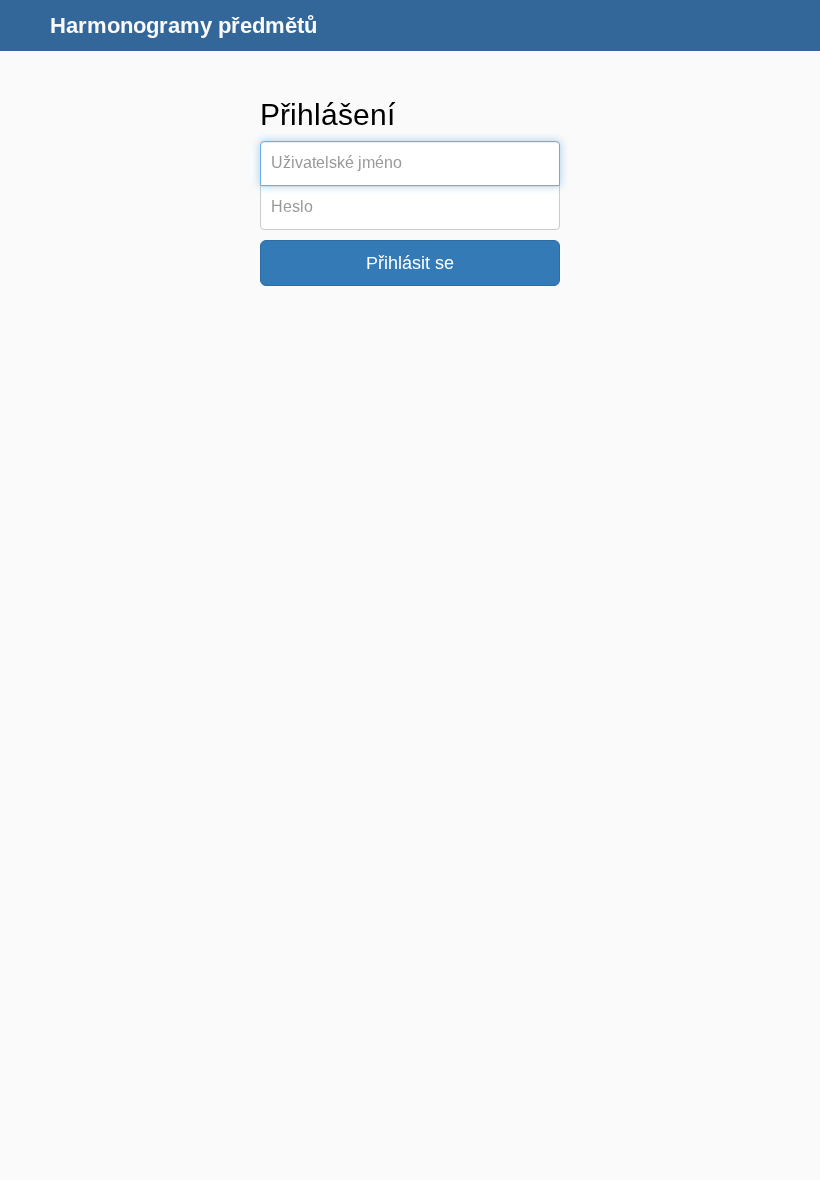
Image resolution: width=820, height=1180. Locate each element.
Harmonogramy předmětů (183, 25)
